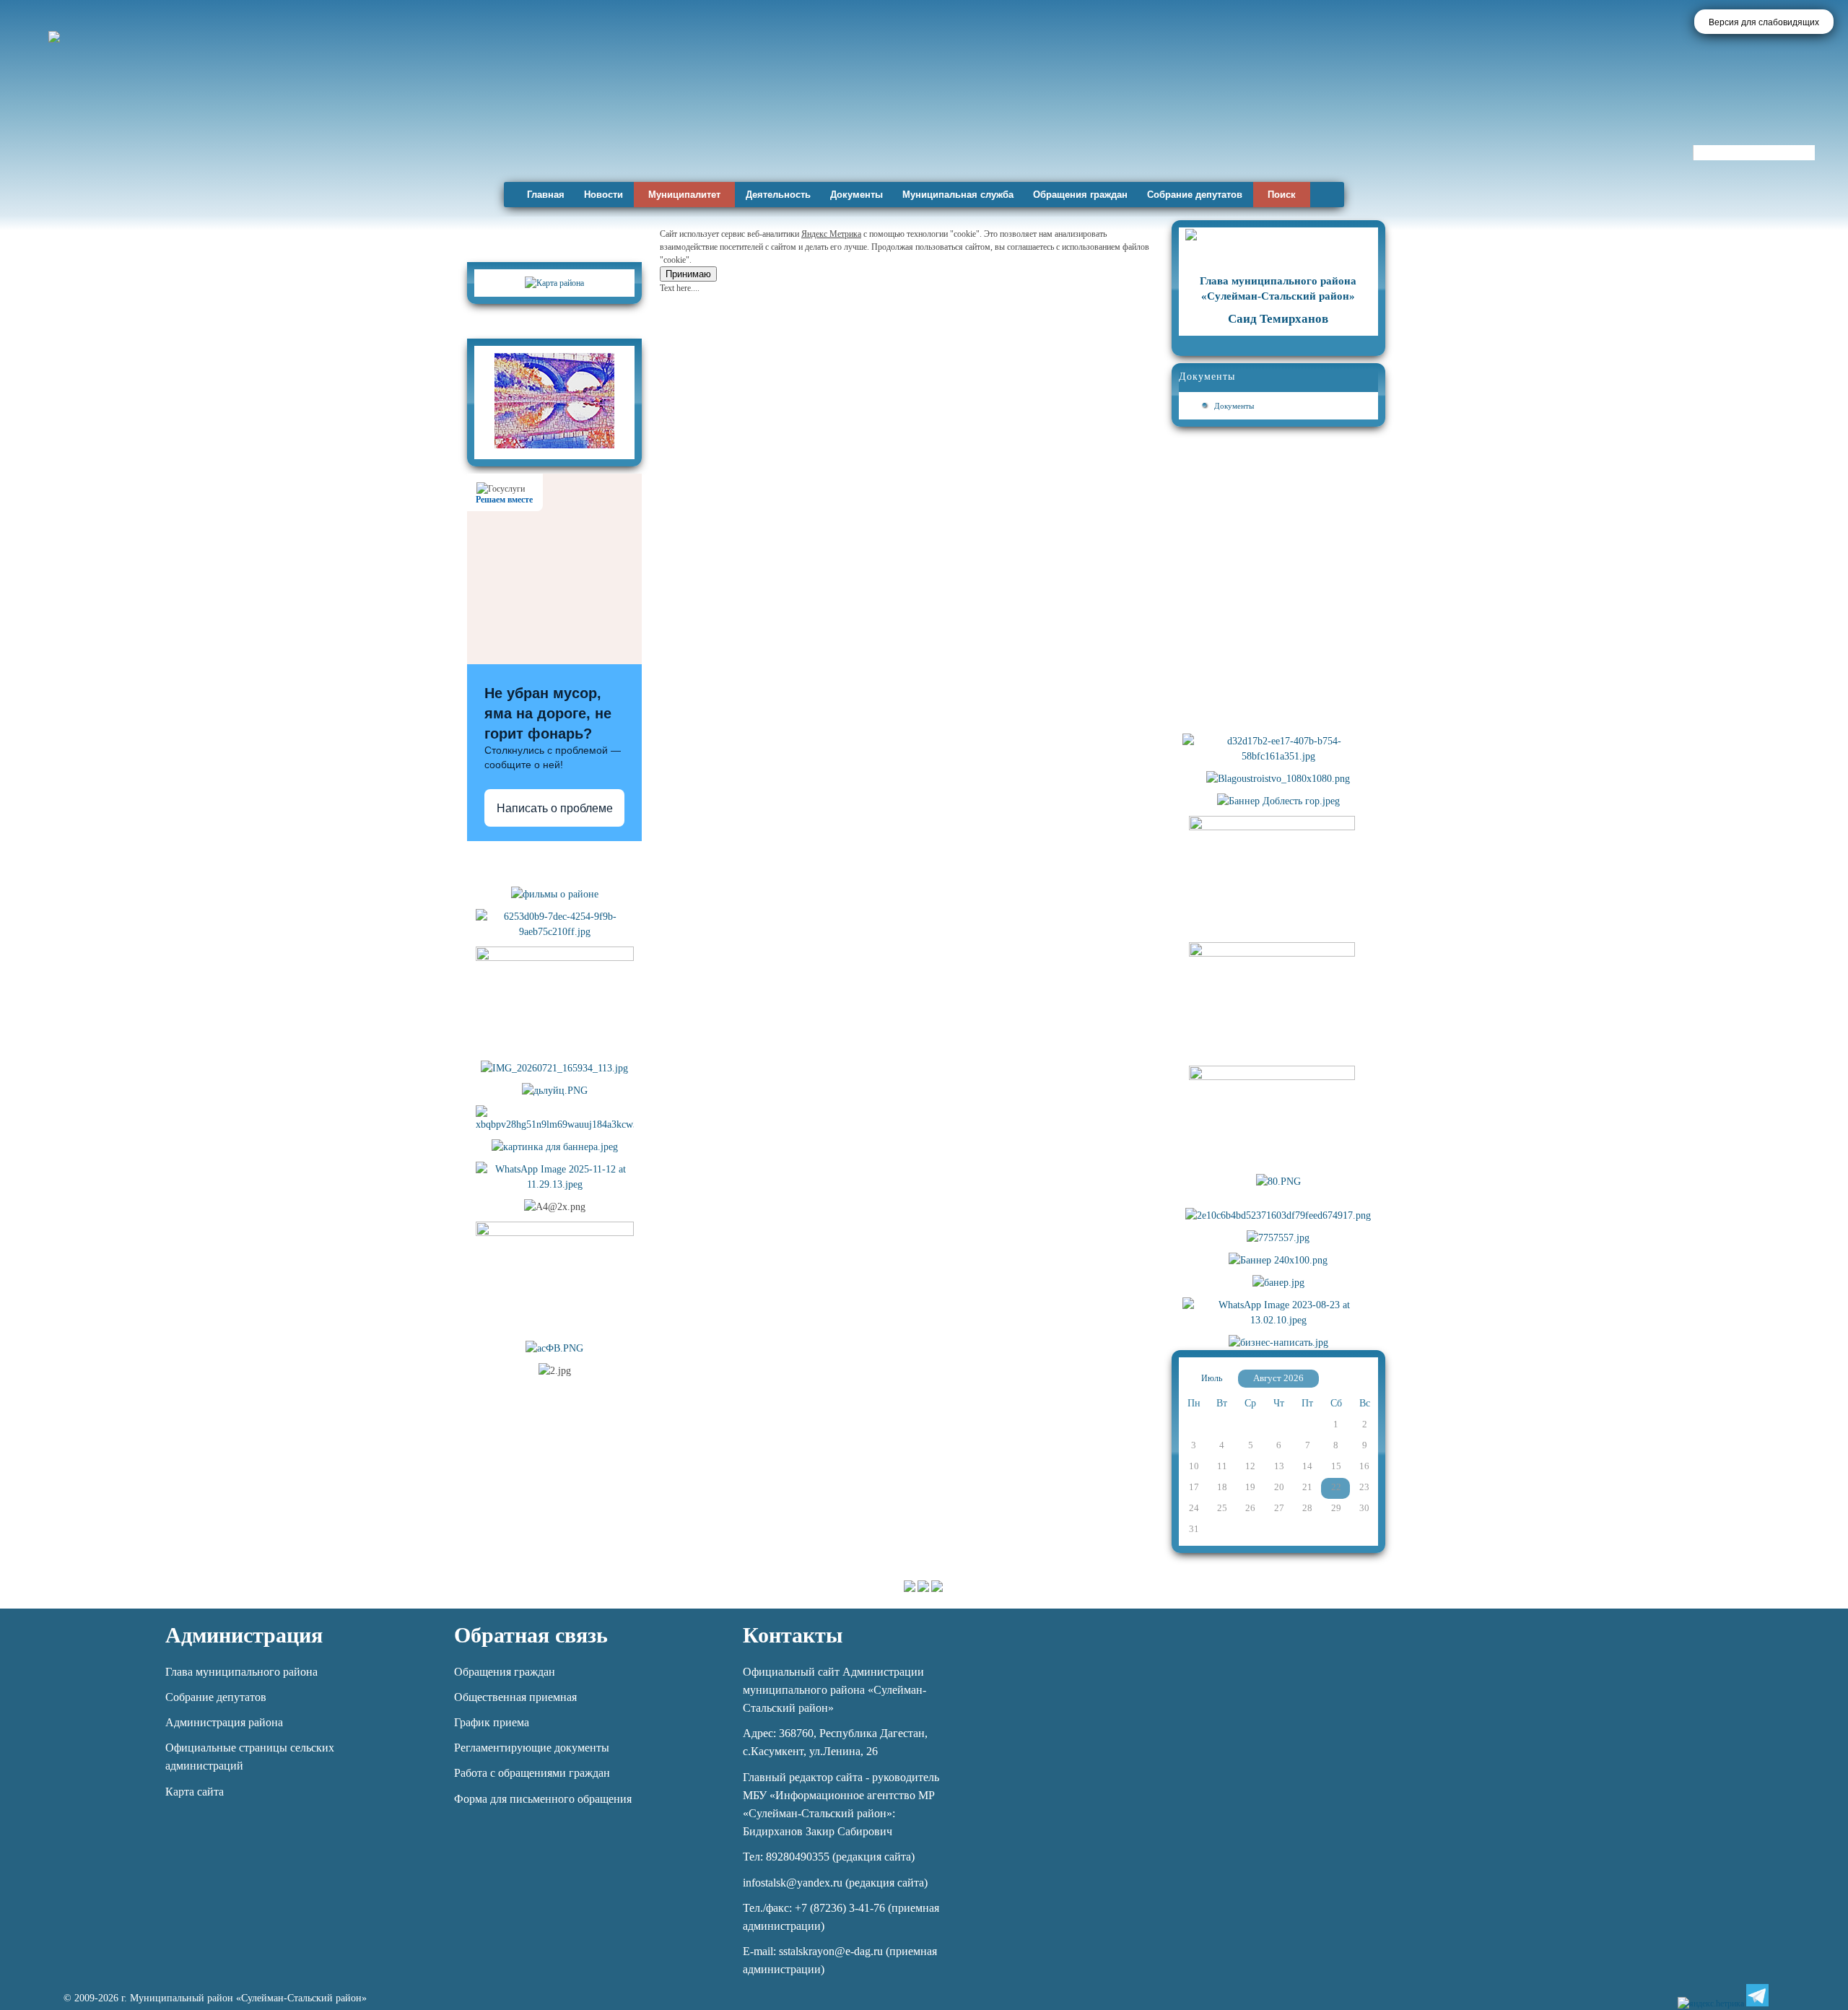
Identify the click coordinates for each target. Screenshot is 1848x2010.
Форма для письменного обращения (543, 1799)
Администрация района (224, 1722)
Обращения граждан (1080, 195)
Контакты (793, 1635)
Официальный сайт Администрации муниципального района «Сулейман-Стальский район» (834, 1690)
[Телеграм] (1757, 1995)
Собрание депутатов (1195, 195)
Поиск (1282, 195)
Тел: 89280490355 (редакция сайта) (829, 1857)
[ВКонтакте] (1782, 1995)
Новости (603, 195)
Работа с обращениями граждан (532, 1773)
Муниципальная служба (958, 195)
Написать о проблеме (555, 808)
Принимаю (688, 274)
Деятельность (778, 195)
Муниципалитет (684, 195)
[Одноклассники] (1806, 1995)
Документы (857, 195)
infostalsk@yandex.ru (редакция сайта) (835, 1883)
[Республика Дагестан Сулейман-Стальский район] (413, 135)
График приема (492, 1722)
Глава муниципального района (241, 1672)
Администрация (244, 1635)
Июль (1212, 1378)
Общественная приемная (515, 1697)
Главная (546, 195)
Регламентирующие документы (532, 1748)
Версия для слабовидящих (1764, 22)
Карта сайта (195, 1792)
